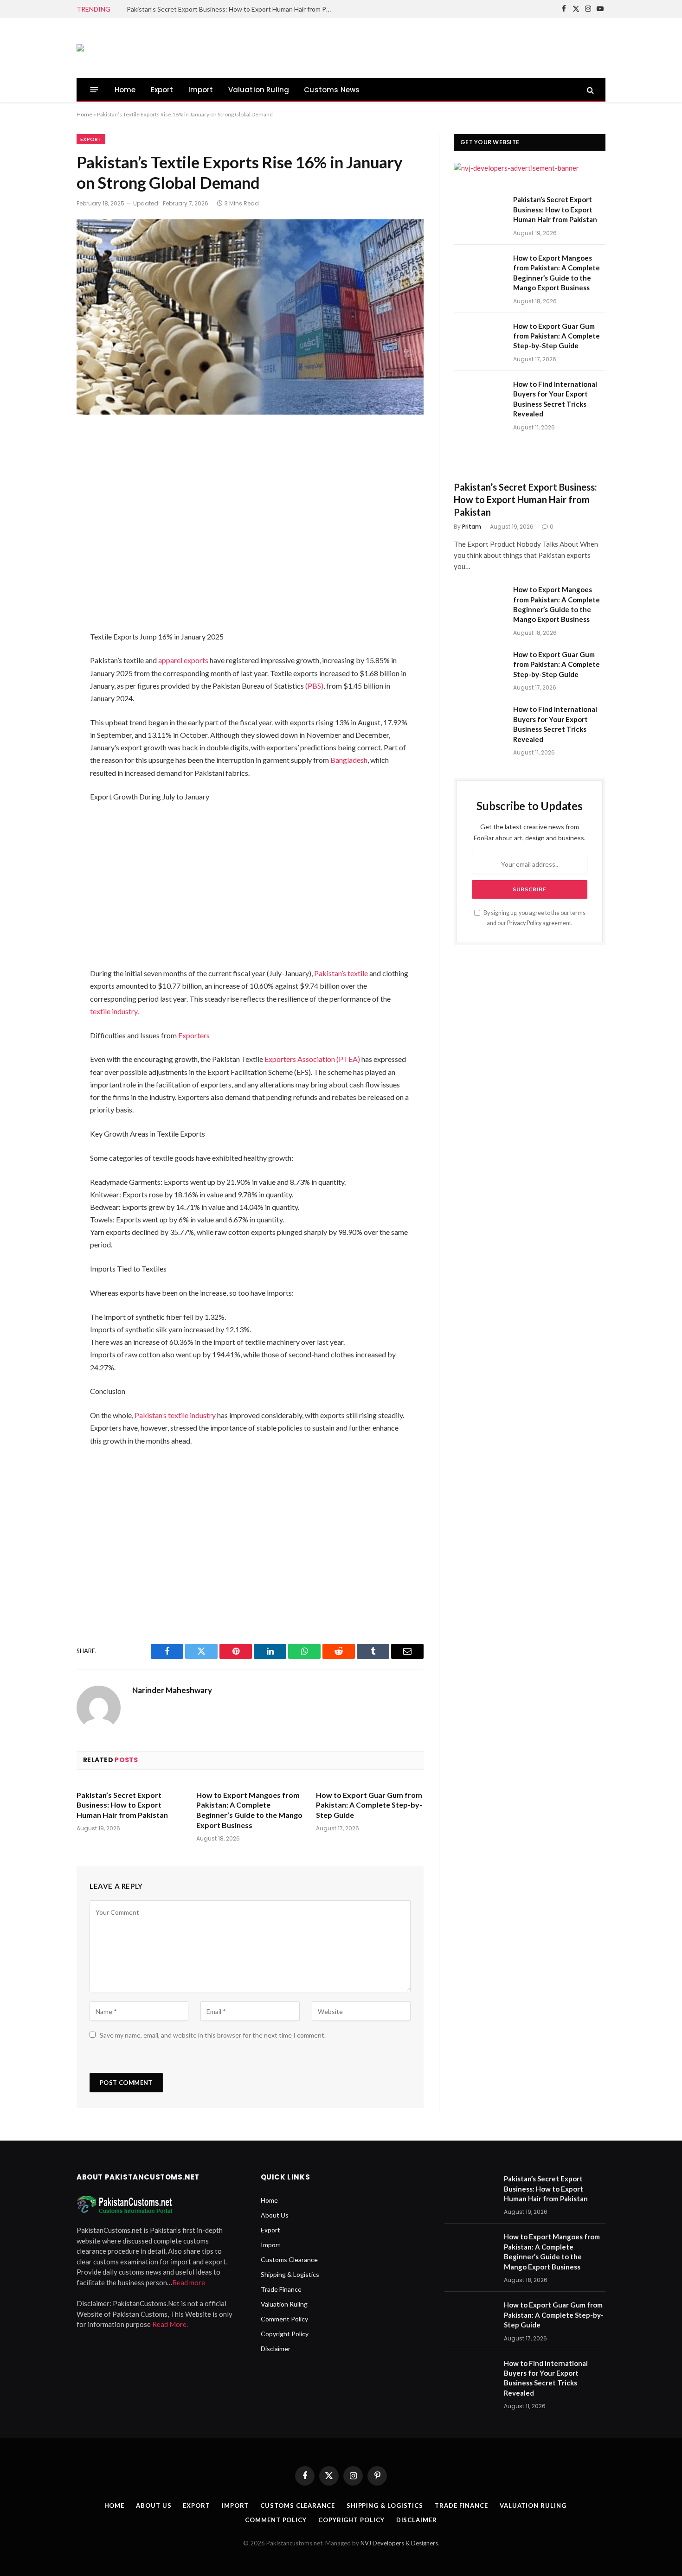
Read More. (170, 2324)
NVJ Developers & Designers (399, 2543)
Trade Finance (281, 2289)
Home (125, 90)
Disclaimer (276, 2349)
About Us (275, 2215)
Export (162, 90)
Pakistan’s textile (341, 973)
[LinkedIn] (45, 543)
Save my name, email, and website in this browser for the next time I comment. (213, 2035)
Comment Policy (284, 2319)
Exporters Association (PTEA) (312, 1059)
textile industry (114, 1011)
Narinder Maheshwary (172, 1690)
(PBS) (314, 686)
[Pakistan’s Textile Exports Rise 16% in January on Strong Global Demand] (250, 333)
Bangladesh (349, 760)
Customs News (332, 90)
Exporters (194, 1035)
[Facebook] (45, 493)
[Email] (45, 592)
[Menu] (94, 90)
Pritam (472, 527)
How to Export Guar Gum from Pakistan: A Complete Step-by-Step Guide (369, 1805)
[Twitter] (45, 518)
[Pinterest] (45, 567)
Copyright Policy (285, 2334)
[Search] (589, 90)
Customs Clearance (289, 2260)
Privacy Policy (524, 923)
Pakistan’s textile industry (174, 1415)
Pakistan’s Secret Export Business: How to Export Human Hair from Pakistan (231, 9)
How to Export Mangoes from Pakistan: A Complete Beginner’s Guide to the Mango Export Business (249, 1810)
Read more (189, 2282)
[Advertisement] (437, 46)
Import (201, 90)
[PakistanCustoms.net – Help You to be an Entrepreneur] (80, 48)
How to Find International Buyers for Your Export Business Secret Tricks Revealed (555, 399)
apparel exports (183, 660)
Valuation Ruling (259, 90)
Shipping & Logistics (290, 2274)
